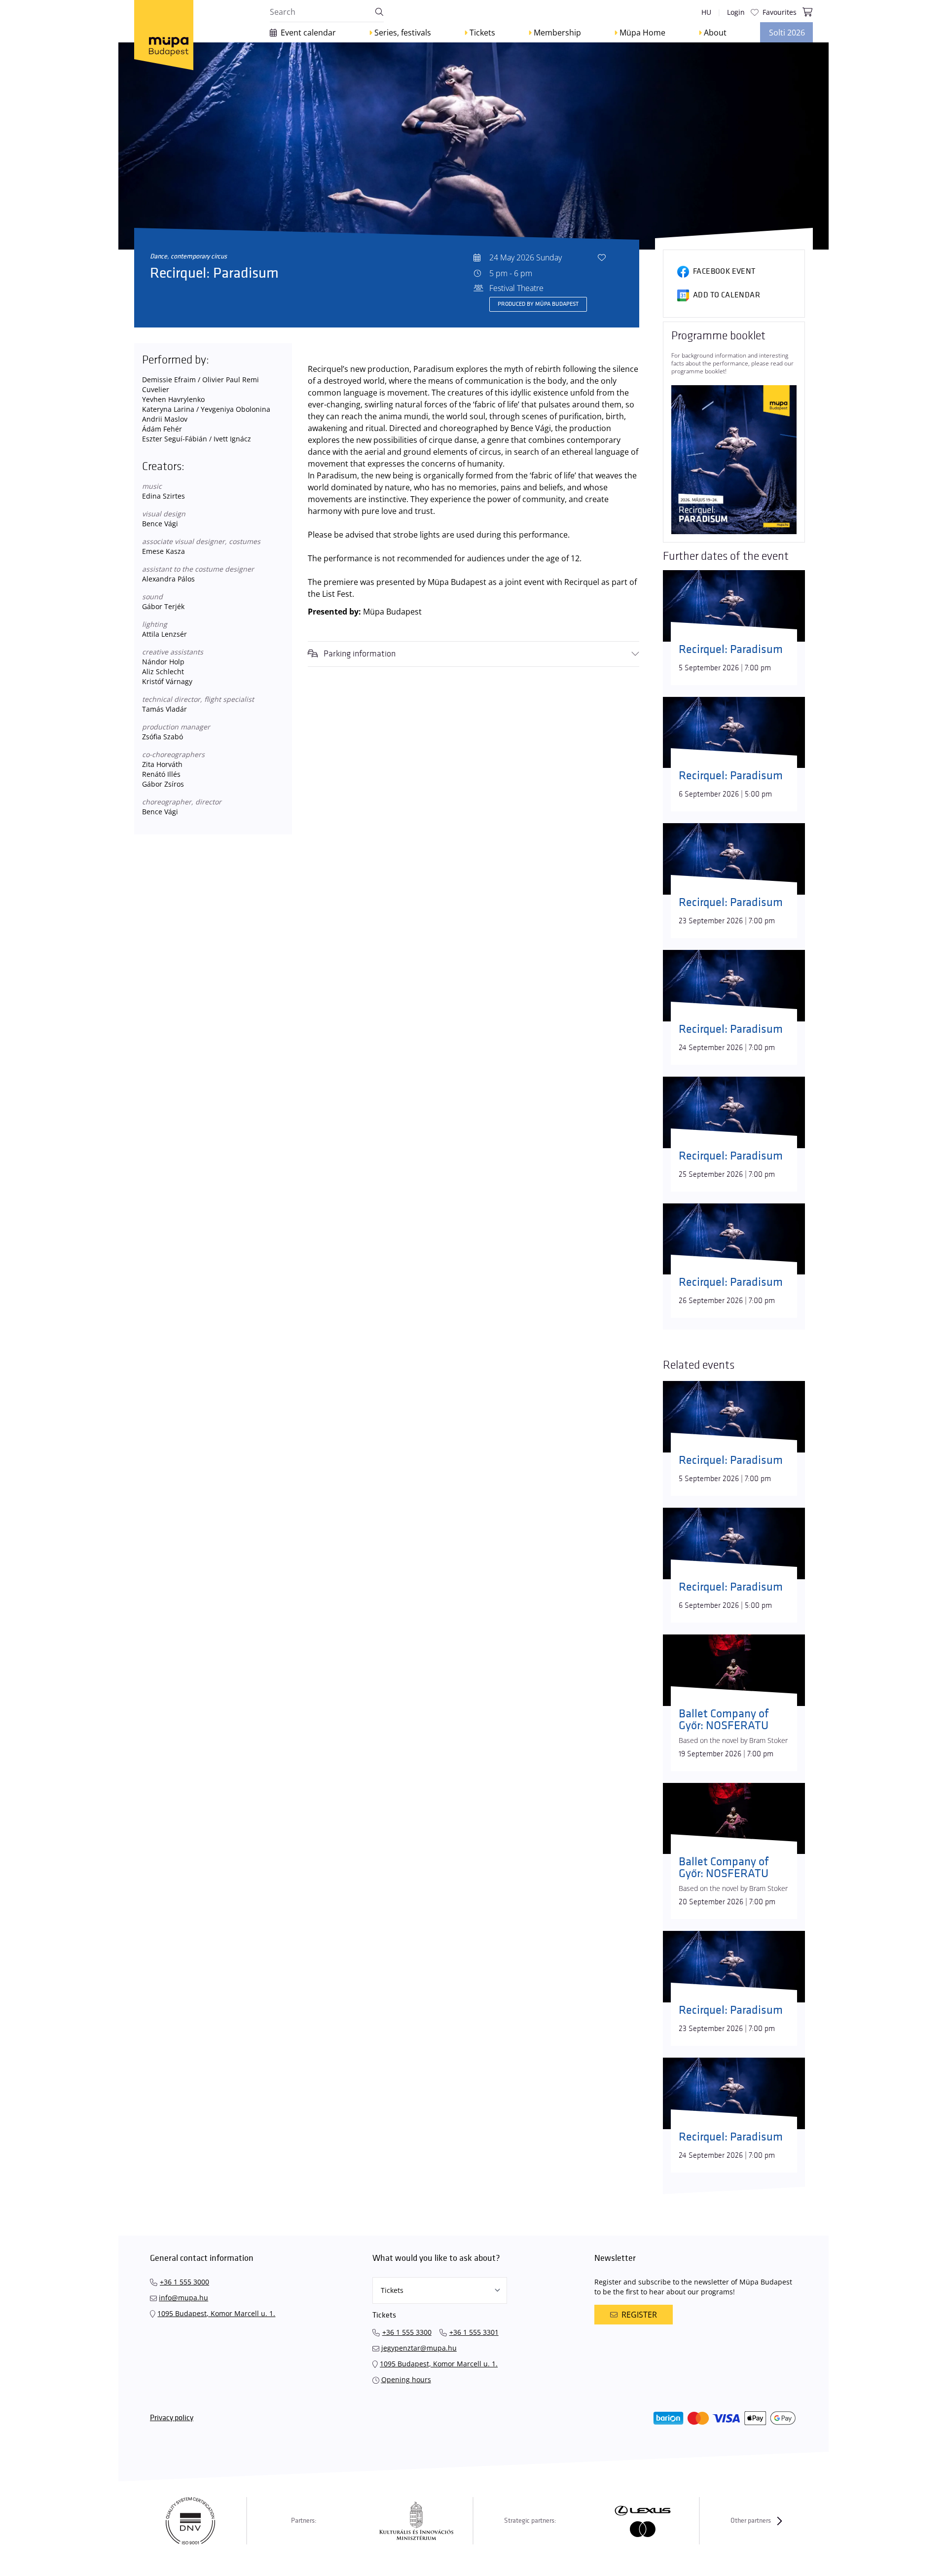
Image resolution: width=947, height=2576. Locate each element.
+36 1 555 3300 (407, 2332)
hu (706, 12)
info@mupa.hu (183, 2298)
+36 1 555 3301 (474, 2332)
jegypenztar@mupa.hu (419, 2348)
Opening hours (406, 2379)
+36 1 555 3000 (184, 2282)
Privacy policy (172, 2418)
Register (639, 2315)
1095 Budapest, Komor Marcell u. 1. (216, 2313)
